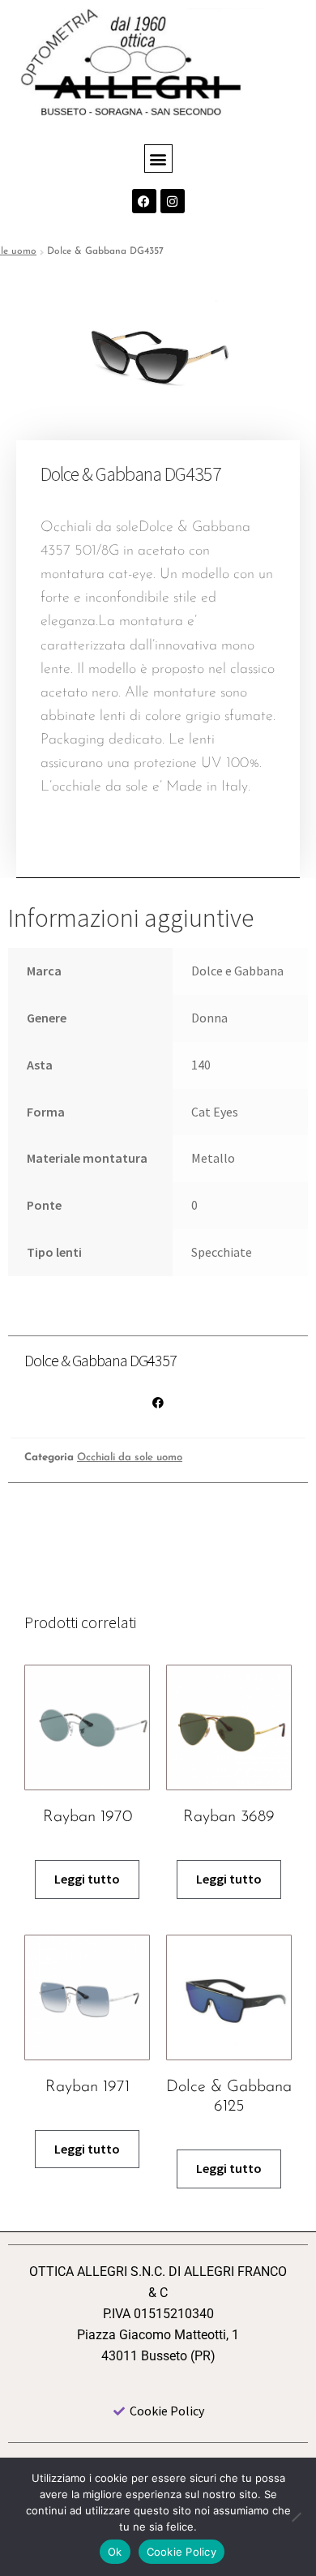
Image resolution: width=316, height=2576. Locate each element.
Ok (115, 2552)
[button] (158, 159)
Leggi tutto (87, 1879)
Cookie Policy (181, 2552)
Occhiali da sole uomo (130, 1457)
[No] (296, 2517)
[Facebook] (144, 201)
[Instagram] (173, 201)
